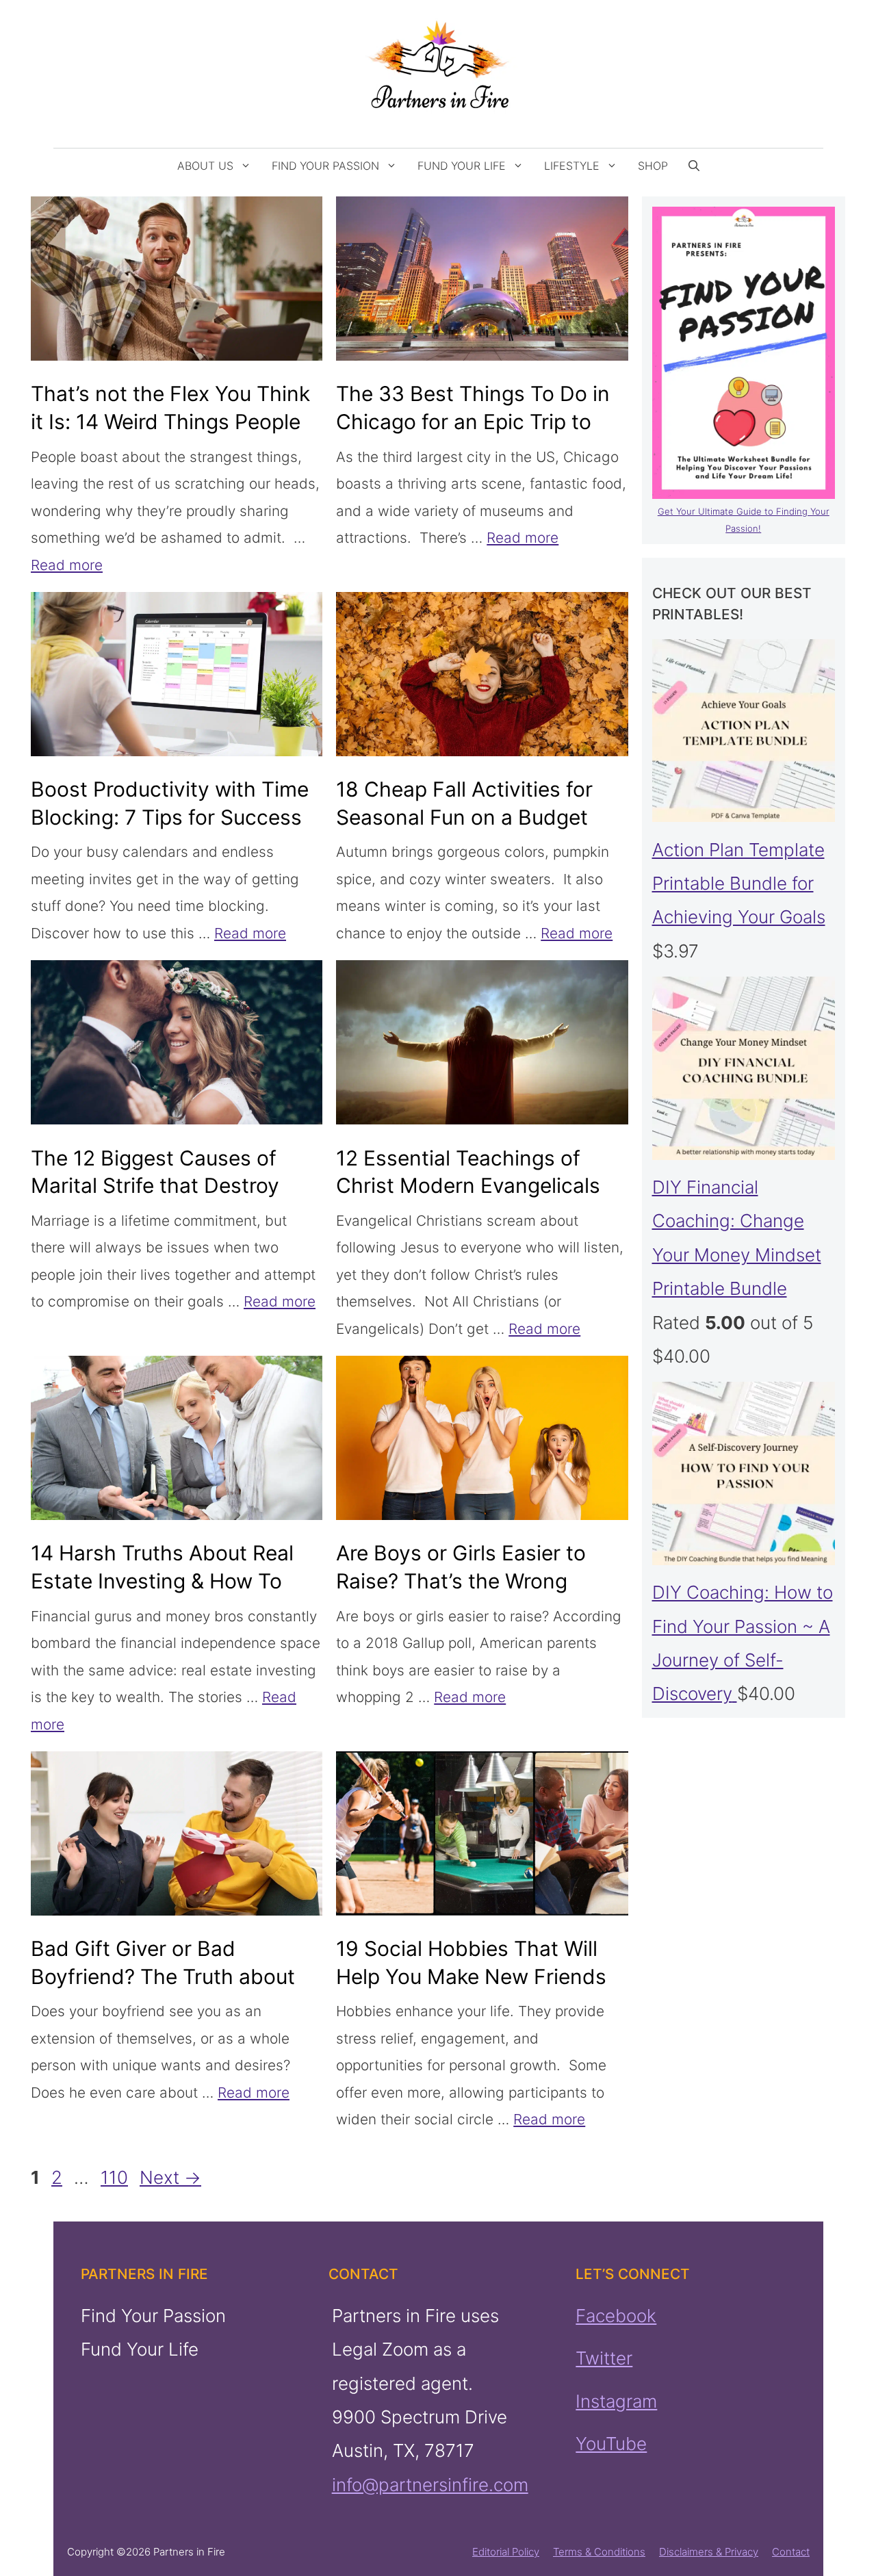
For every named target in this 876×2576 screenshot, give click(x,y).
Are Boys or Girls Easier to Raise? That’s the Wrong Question (461, 1581)
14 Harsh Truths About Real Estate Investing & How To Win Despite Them (162, 1581)
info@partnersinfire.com (429, 2485)
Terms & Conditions (599, 2552)
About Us (205, 166)
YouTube (611, 2444)
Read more (67, 565)
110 (116, 2177)
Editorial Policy (506, 2552)
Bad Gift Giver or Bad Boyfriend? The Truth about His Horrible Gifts (163, 1976)
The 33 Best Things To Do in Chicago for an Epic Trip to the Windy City (473, 422)
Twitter (604, 2359)
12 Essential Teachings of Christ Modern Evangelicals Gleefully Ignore (468, 1186)
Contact (791, 2552)
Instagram (616, 2401)
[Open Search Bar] (694, 166)
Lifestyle (572, 166)
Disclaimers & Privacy (709, 2552)
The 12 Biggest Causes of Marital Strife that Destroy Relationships (155, 1186)
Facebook (616, 2316)
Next (170, 2177)
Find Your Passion (325, 166)
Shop (653, 166)
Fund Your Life (462, 166)
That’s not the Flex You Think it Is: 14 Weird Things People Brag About (170, 422)
